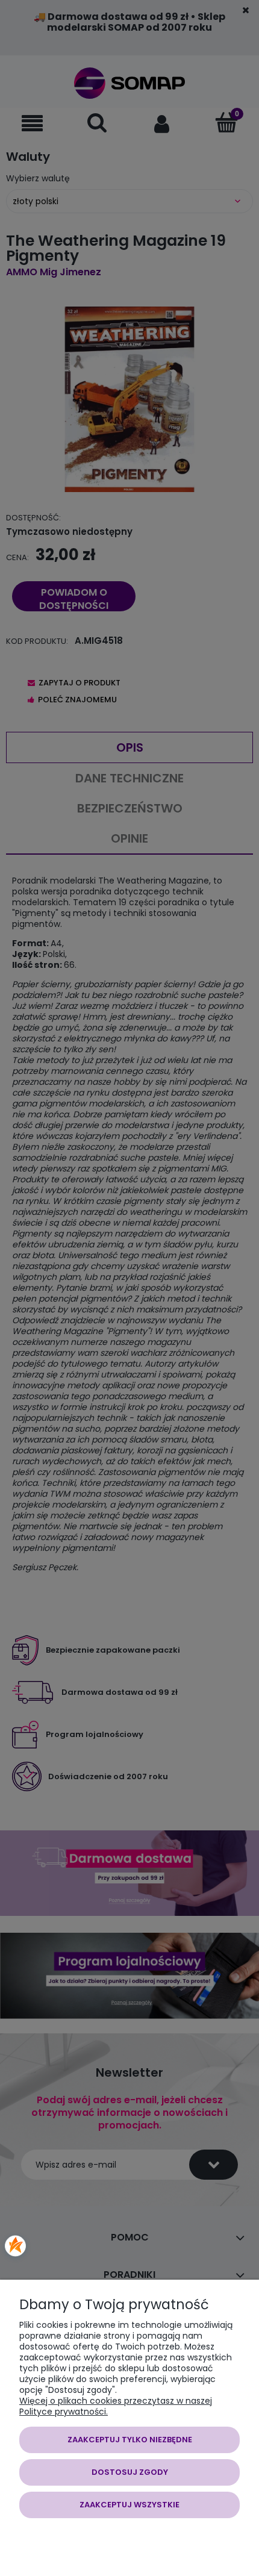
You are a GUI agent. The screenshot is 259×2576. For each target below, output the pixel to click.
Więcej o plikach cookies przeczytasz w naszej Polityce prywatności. (116, 2406)
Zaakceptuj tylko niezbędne (130, 2440)
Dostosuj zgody (130, 2472)
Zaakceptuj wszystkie (129, 2505)
